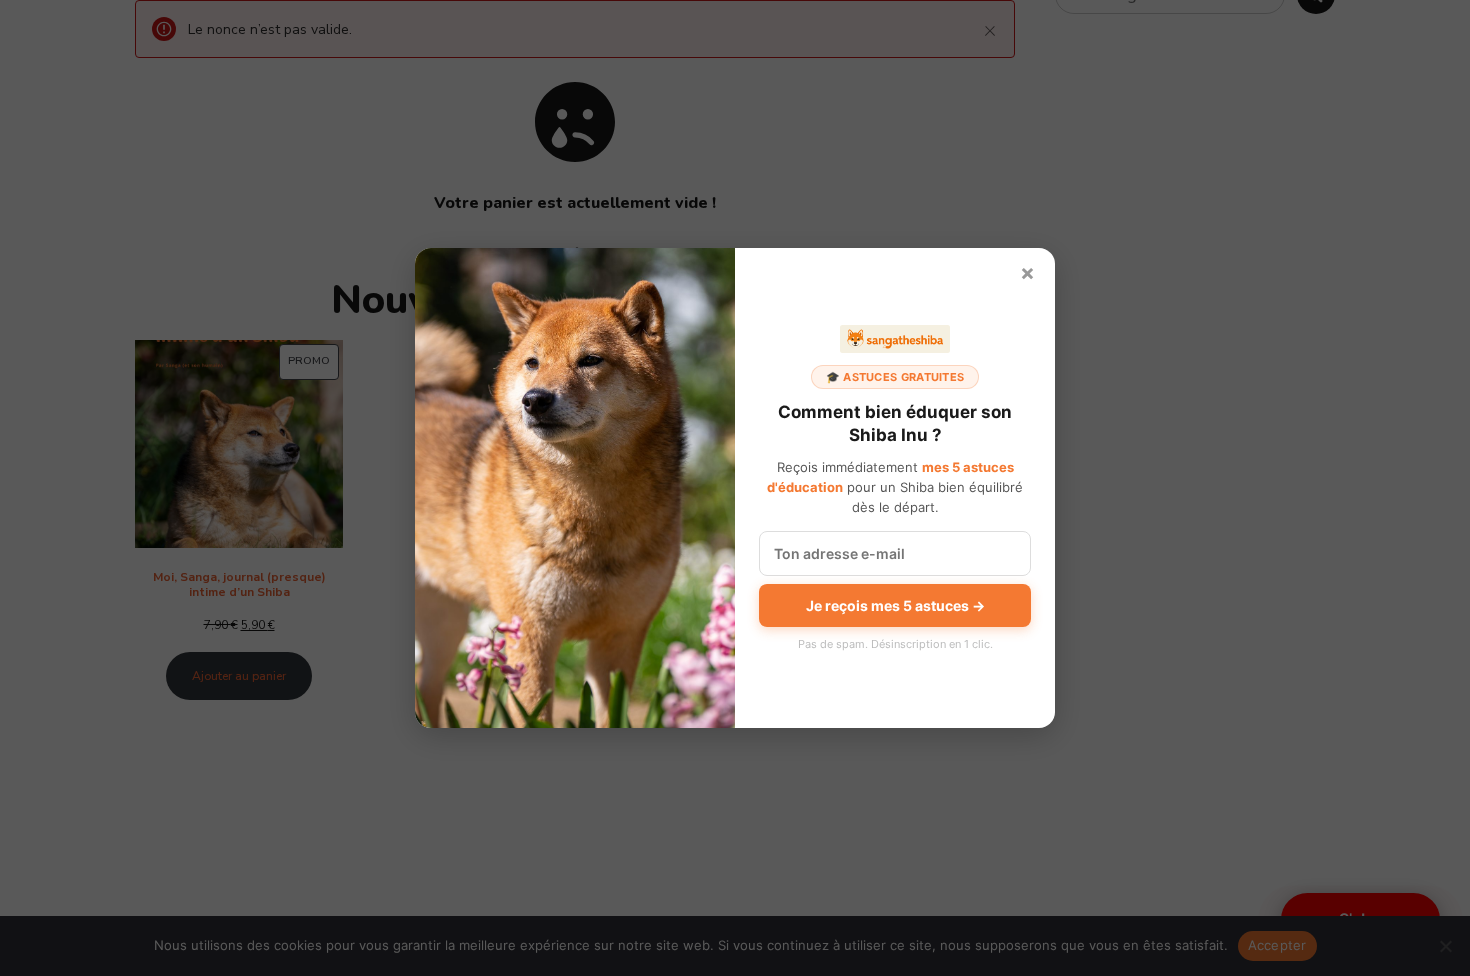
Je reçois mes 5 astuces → (895, 605)
